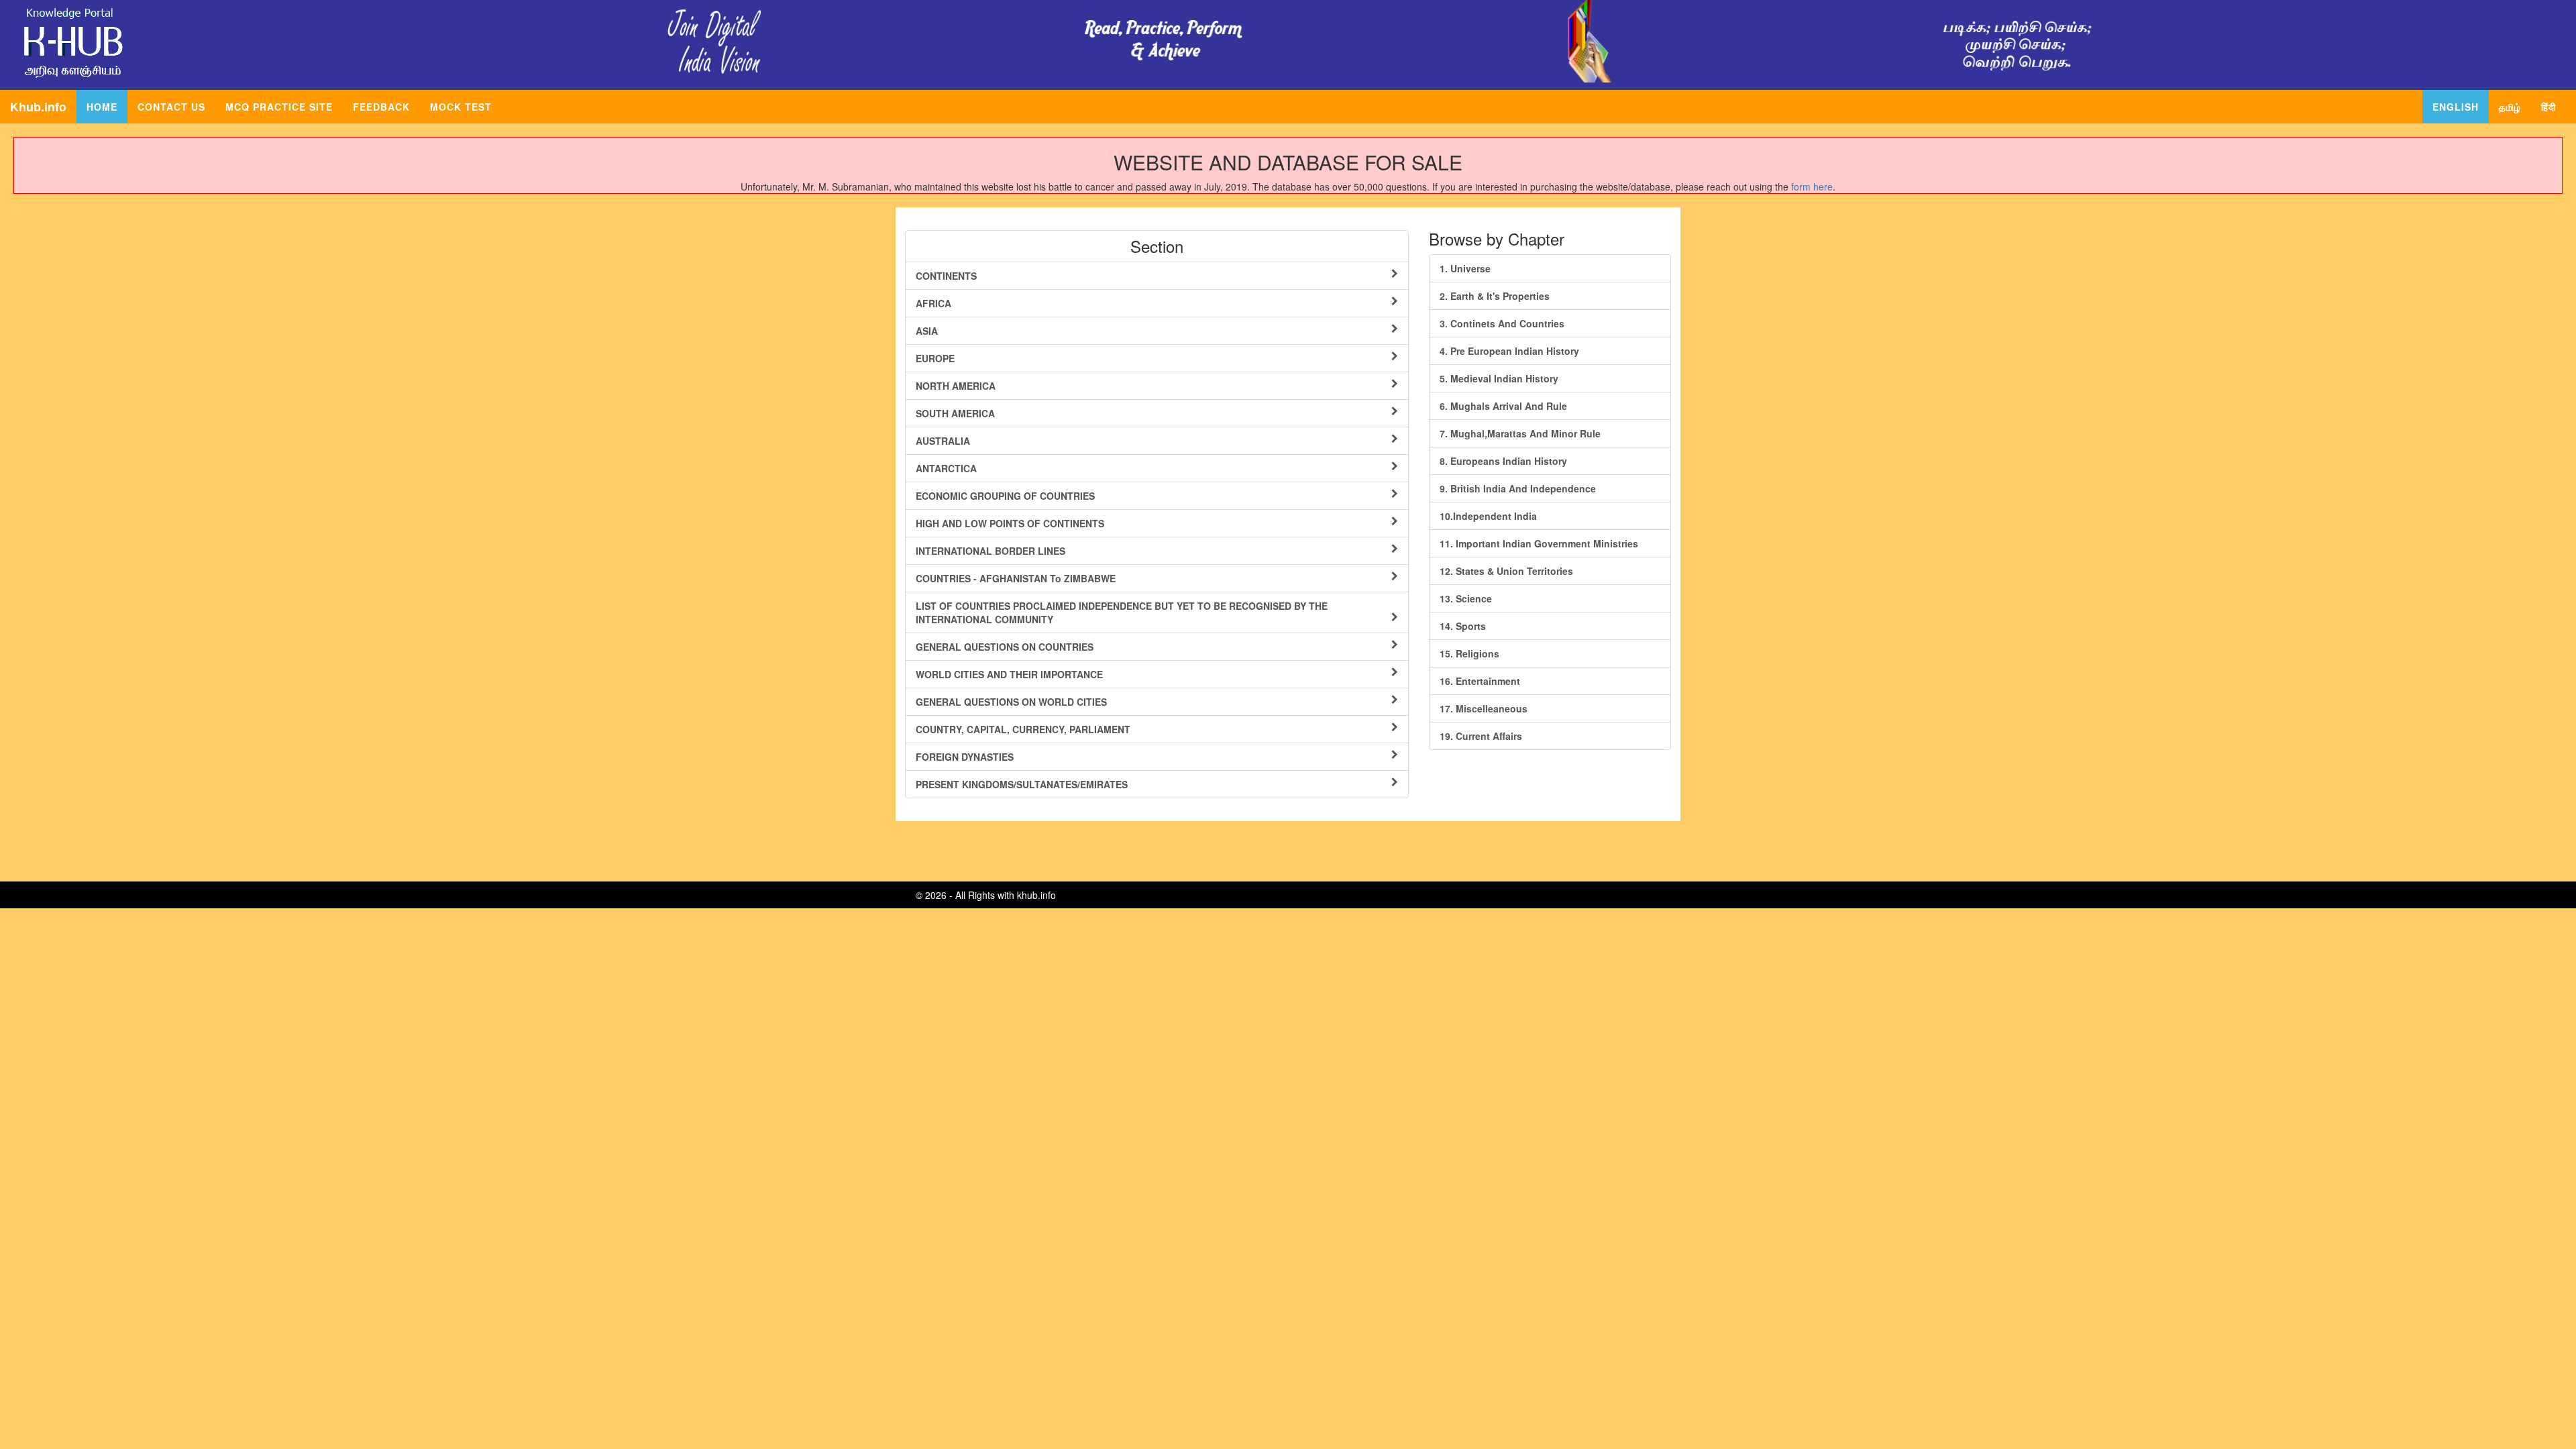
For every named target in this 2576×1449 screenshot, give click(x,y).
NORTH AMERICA (956, 386)
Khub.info (38, 107)
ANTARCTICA (946, 468)
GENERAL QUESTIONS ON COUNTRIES (1005, 647)
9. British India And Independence (1518, 488)
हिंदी (2548, 107)
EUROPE (935, 358)
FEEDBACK (381, 107)
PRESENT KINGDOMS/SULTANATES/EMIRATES (1022, 784)
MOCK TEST (461, 107)
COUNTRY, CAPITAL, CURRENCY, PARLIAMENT (1023, 729)
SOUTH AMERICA (955, 413)
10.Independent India (1488, 516)
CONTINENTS (946, 276)
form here (1812, 186)
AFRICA (933, 303)
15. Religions (1469, 653)
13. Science (1466, 598)
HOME (107, 106)
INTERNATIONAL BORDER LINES (990, 551)
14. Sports (1463, 626)
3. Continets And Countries (1502, 323)
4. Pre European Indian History (1509, 351)
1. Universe (1465, 268)
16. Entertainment (1480, 681)
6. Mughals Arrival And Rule (1503, 406)
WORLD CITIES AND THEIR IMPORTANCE (1009, 674)
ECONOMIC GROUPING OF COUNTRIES (1005, 496)
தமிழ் (2510, 107)
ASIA (927, 331)
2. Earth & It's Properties (1495, 296)
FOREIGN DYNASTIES (965, 757)
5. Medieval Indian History (1499, 378)
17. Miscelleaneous (1484, 708)
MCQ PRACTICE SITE (279, 107)
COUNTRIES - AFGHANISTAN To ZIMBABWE (1016, 578)
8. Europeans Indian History (1503, 461)
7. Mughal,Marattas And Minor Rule (1520, 433)
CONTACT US (171, 107)
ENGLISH (2456, 107)
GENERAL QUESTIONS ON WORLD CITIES (1011, 702)
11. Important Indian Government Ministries (1539, 543)
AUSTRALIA (943, 441)
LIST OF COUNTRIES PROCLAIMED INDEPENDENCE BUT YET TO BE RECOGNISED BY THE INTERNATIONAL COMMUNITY (1122, 612)
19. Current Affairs (1481, 736)
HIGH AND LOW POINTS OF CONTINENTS (1010, 523)
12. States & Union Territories (1506, 571)
